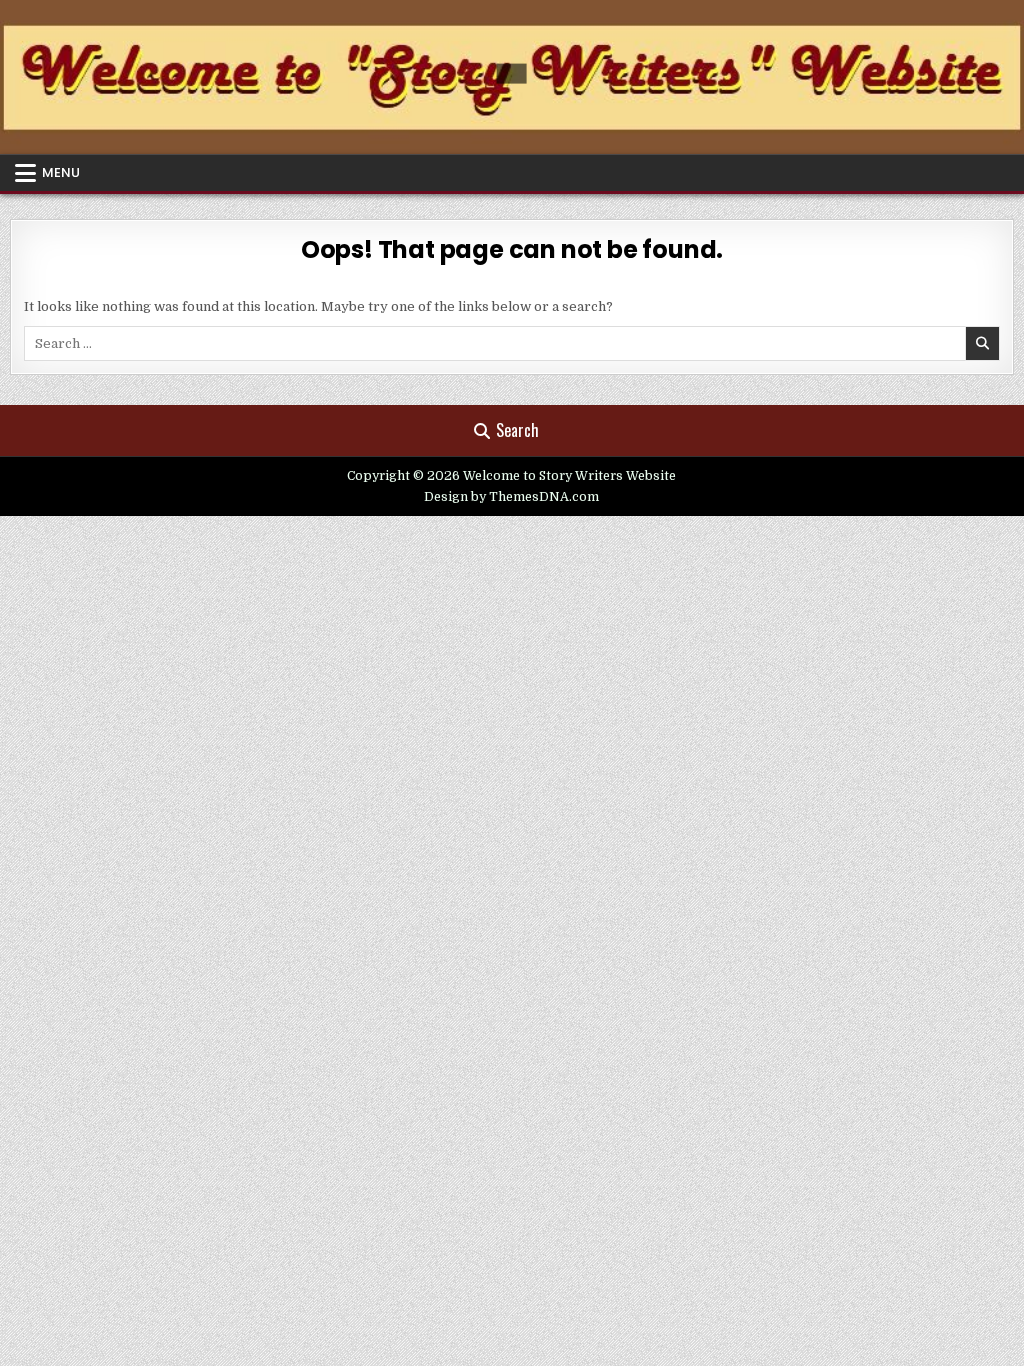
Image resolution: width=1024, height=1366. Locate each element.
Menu (61, 172)
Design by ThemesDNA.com (511, 497)
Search (517, 430)
